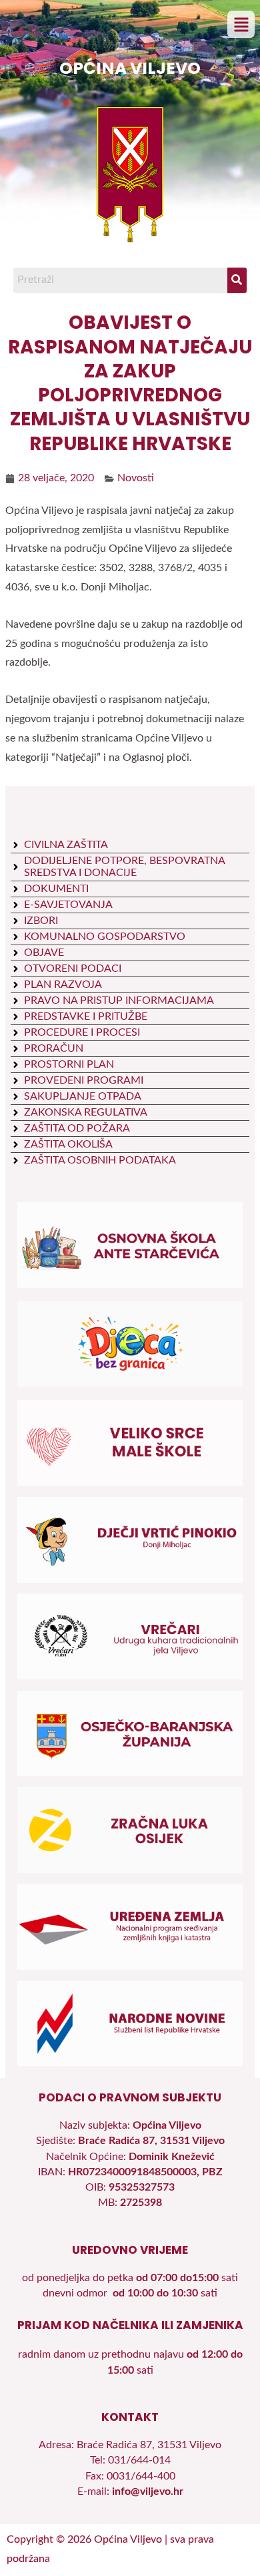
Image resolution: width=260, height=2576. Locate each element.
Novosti (136, 478)
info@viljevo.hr (148, 2492)
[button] (241, 25)
